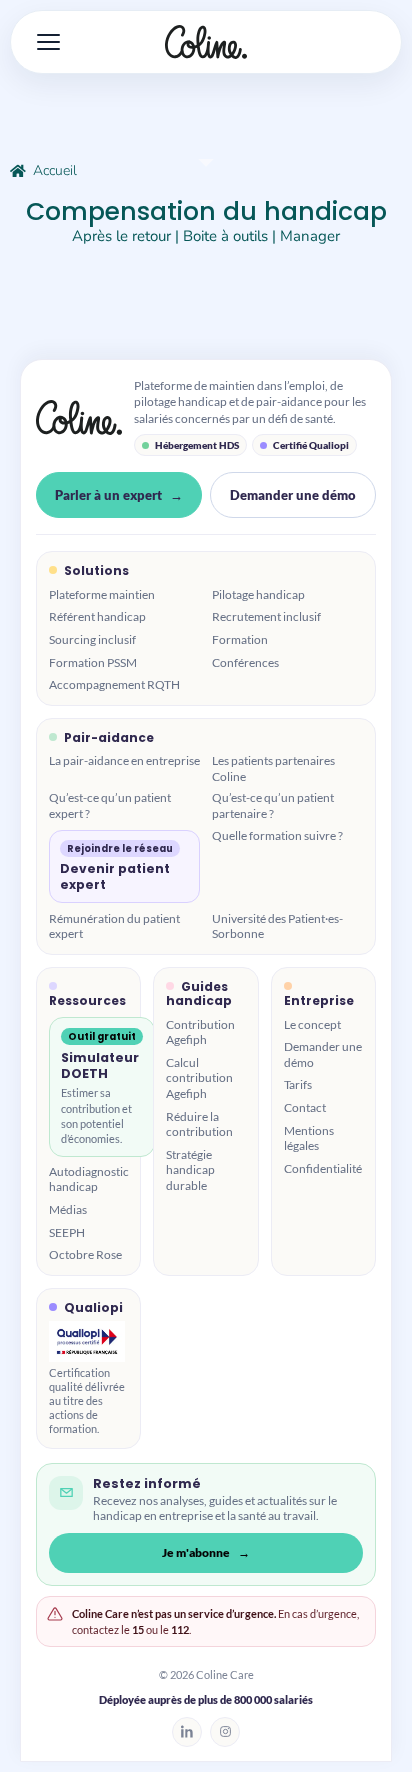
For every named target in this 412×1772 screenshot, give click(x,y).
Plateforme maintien (102, 594)
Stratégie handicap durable (190, 1170)
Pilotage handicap (258, 594)
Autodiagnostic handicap (89, 1179)
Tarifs (298, 1084)
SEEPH (67, 1232)
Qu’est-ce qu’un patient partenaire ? (273, 805)
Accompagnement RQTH (114, 684)
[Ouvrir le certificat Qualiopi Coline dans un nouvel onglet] (87, 1341)
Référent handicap (97, 616)
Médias (68, 1209)
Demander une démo (293, 495)
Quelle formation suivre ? (277, 835)
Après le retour (121, 236)
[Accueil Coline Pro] (79, 417)
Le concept (312, 1024)
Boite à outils (225, 236)
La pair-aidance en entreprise (124, 760)
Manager (310, 236)
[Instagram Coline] (225, 1732)
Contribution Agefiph (200, 1032)
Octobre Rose (85, 1254)
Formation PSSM (93, 662)
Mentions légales (309, 1138)
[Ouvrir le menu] (42, 42)
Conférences (245, 662)
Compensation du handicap (206, 211)
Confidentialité (323, 1168)
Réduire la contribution (199, 1124)
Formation (240, 639)
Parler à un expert (108, 495)
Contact (305, 1107)
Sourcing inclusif (92, 639)
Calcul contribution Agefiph (199, 1078)
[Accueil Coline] (206, 42)
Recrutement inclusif (266, 616)
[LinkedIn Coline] (187, 1732)
